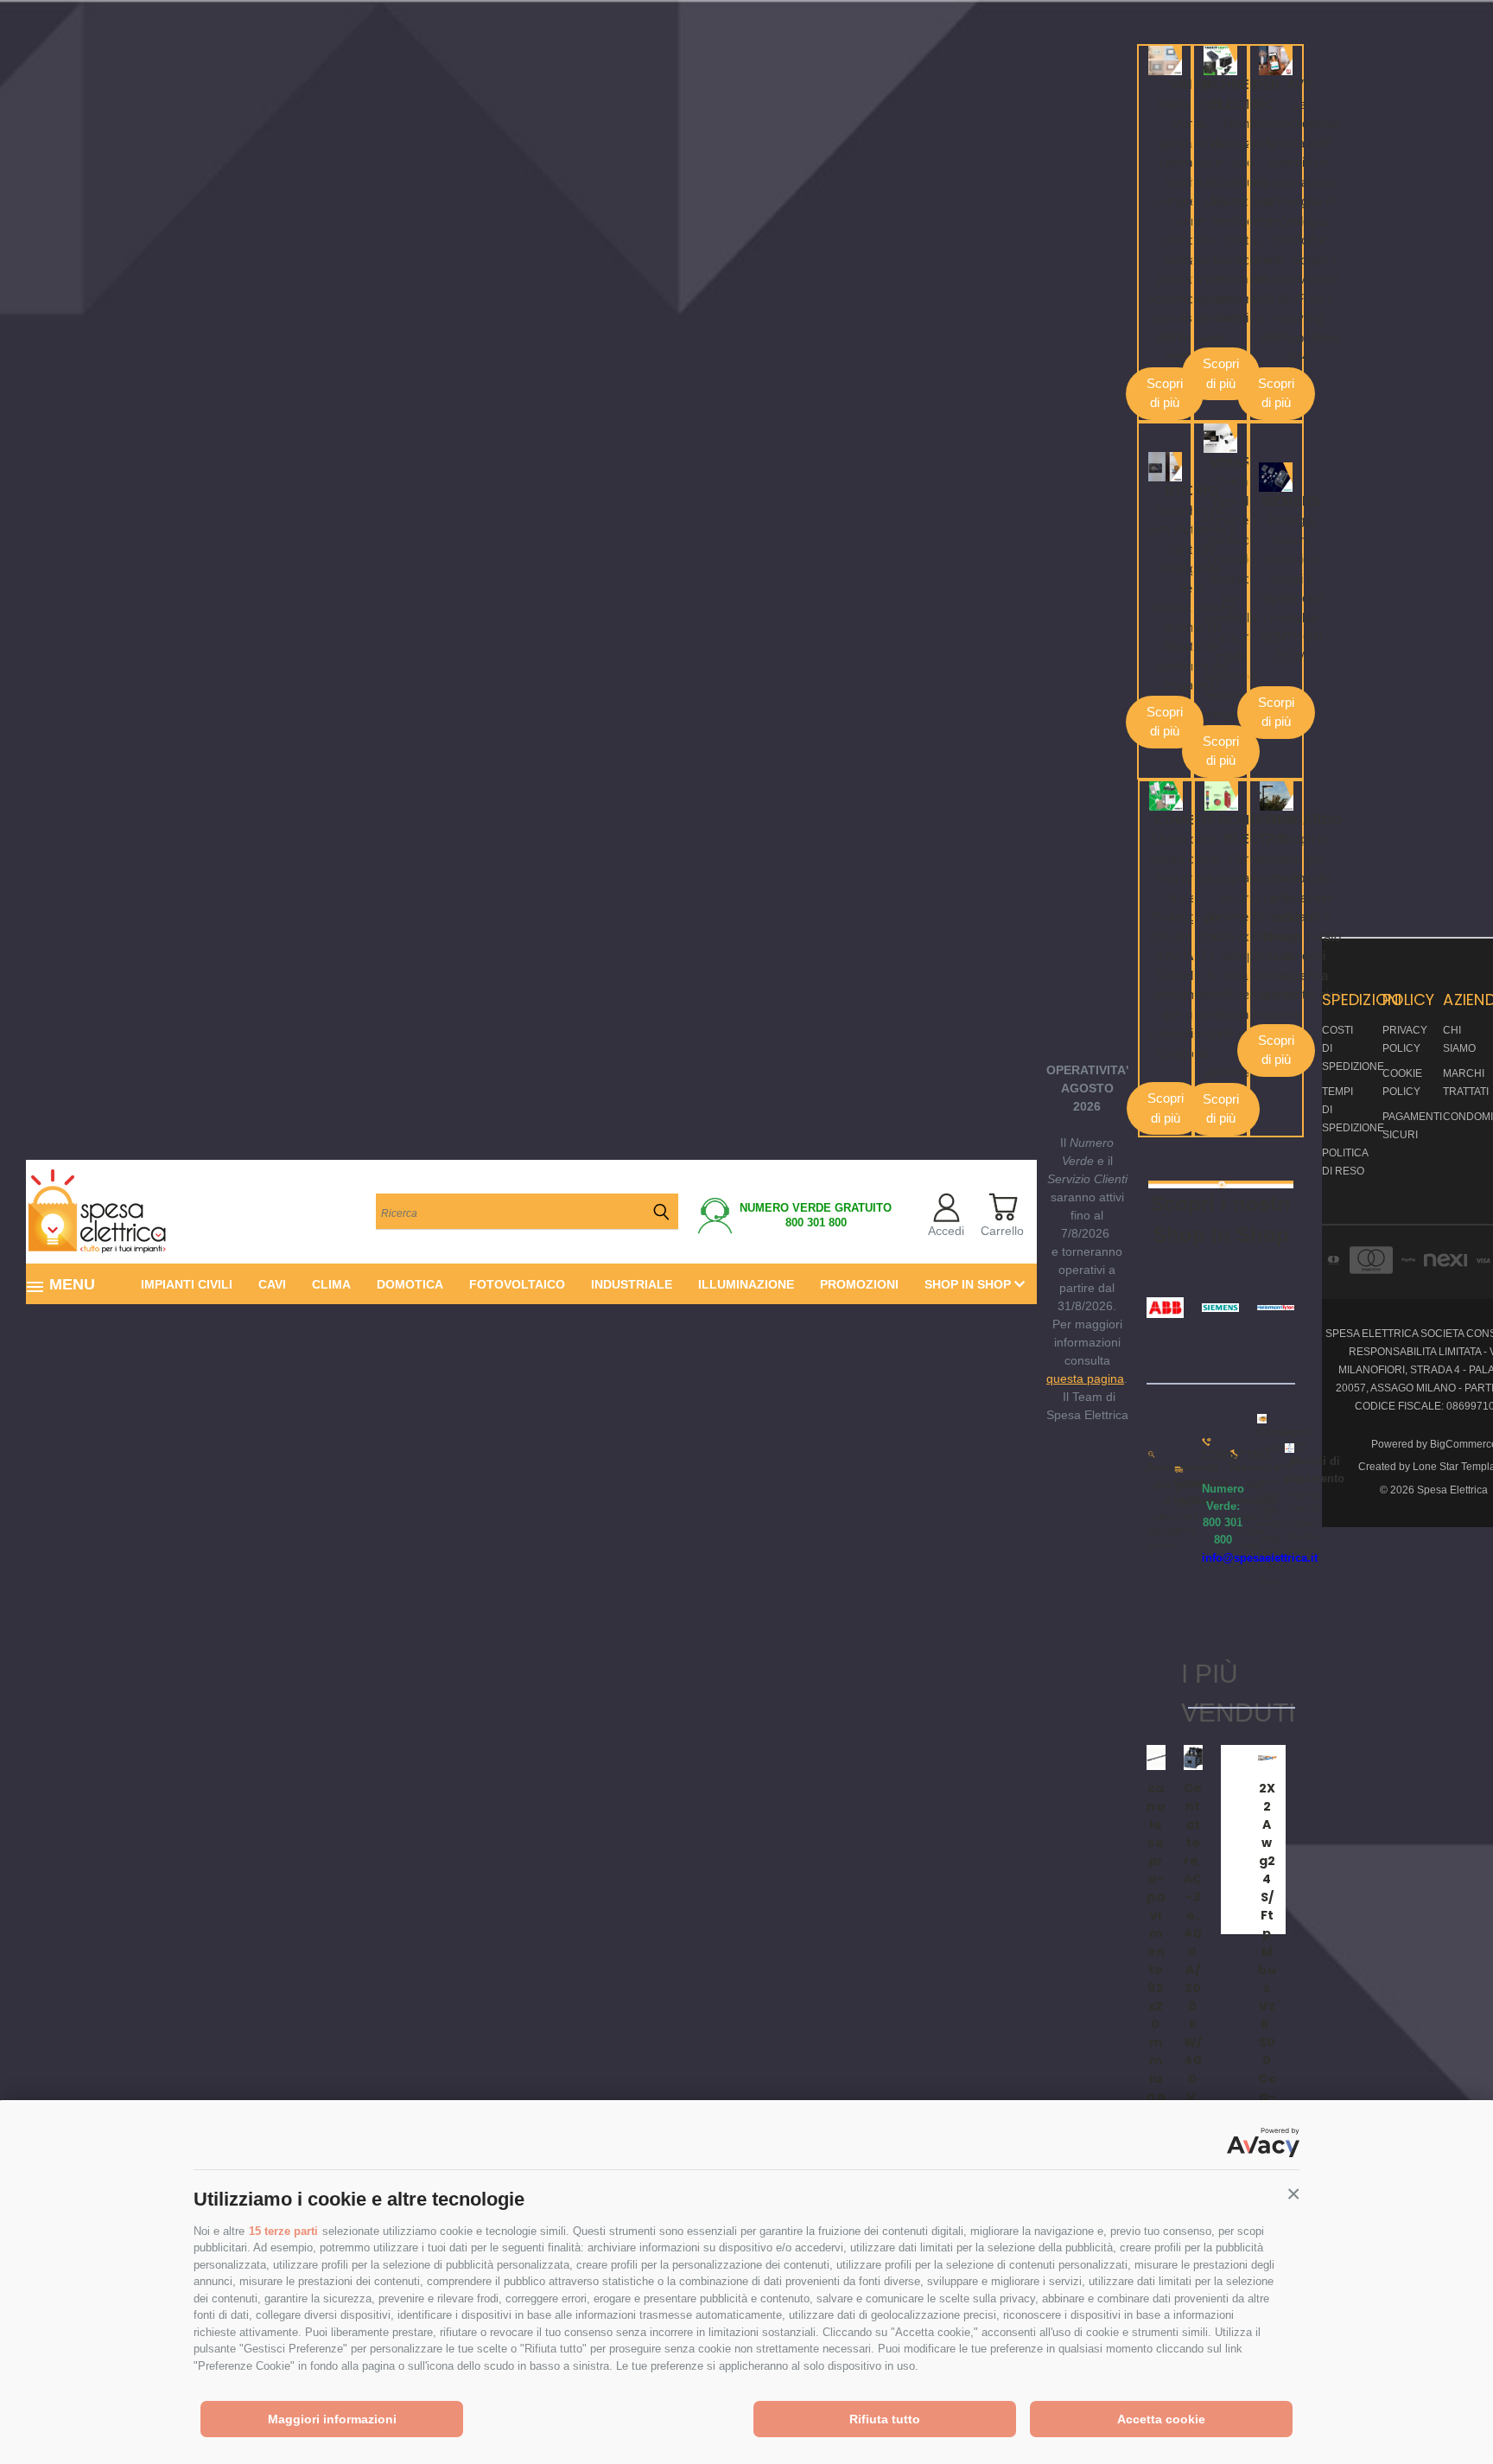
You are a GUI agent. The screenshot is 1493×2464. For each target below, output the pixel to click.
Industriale (632, 1284)
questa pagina (1085, 1378)
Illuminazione (746, 1284)
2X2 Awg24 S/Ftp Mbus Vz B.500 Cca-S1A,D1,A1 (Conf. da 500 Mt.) (1267, 2051)
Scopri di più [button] (1165, 393)
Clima (331, 1284)
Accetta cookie (1161, 2419)
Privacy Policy (1405, 1039)
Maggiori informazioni (332, 2419)
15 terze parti (283, 2231)
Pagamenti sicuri (1412, 1126)
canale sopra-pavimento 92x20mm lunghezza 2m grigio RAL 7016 (1156, 2051)
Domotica (410, 1284)
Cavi (272, 1284)
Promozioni (859, 1284)
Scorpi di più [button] (1276, 712)
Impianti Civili (187, 1284)
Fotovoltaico (517, 1284)
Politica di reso (1345, 1162)
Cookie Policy (1402, 1082)
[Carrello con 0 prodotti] (1003, 1207)
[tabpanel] (1230, 1840)
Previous (1448, 2410)
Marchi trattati (1466, 1082)
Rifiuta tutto (885, 2419)
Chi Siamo (1459, 1039)
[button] (1293, 2194)
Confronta (1175, 1772)
